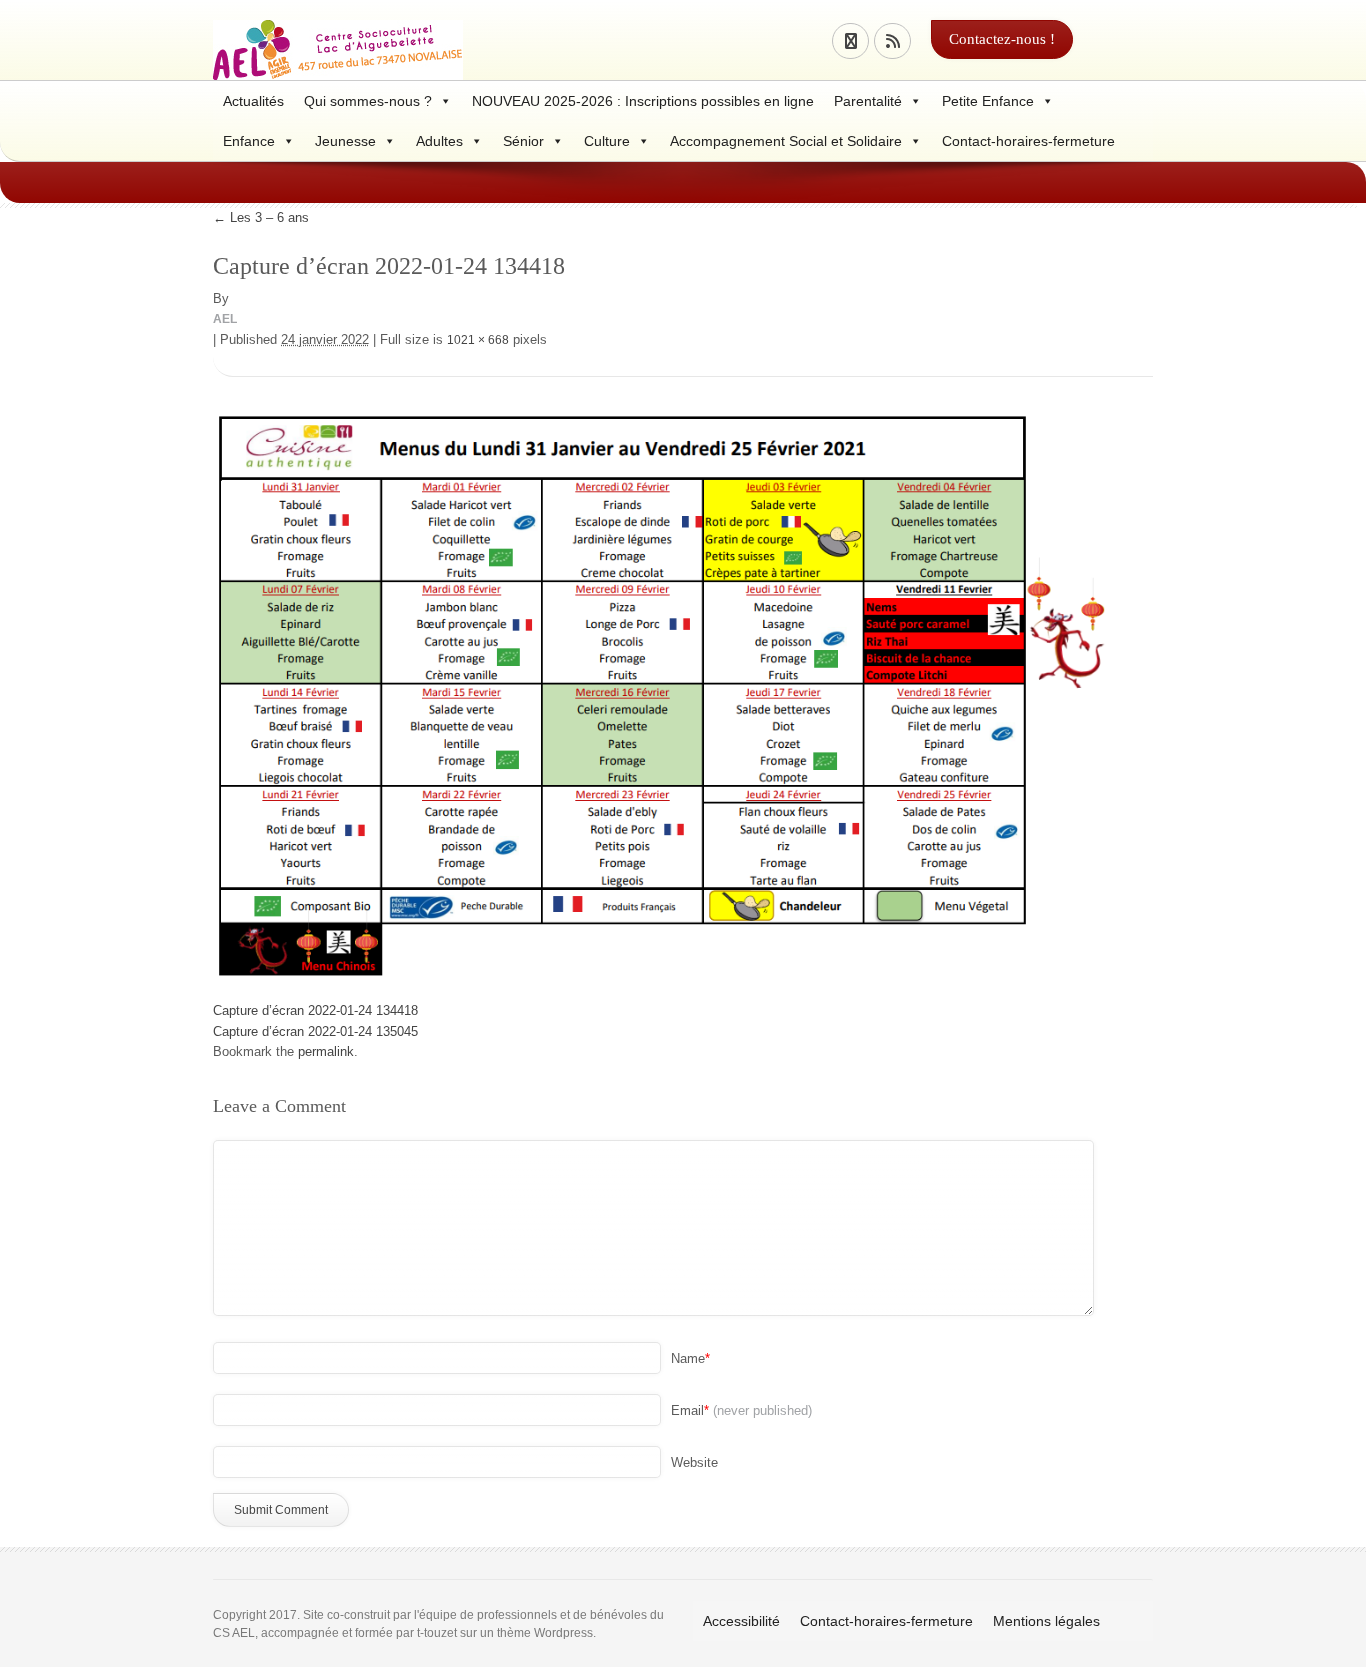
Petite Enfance (988, 101)
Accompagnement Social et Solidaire (786, 141)
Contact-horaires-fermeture (1028, 141)
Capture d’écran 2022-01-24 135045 (315, 1031)
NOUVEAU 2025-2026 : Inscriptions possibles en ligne (643, 101)
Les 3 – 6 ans (261, 217)
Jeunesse (345, 141)
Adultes (439, 141)
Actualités (253, 101)
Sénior (523, 141)
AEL (225, 319)
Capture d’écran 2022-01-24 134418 (315, 1010)
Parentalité (868, 101)
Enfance (249, 141)
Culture (607, 141)
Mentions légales (1046, 1621)
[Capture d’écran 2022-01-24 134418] (663, 689)
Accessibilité (741, 1621)
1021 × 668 (478, 340)
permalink (326, 1051)
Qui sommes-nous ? (368, 101)
